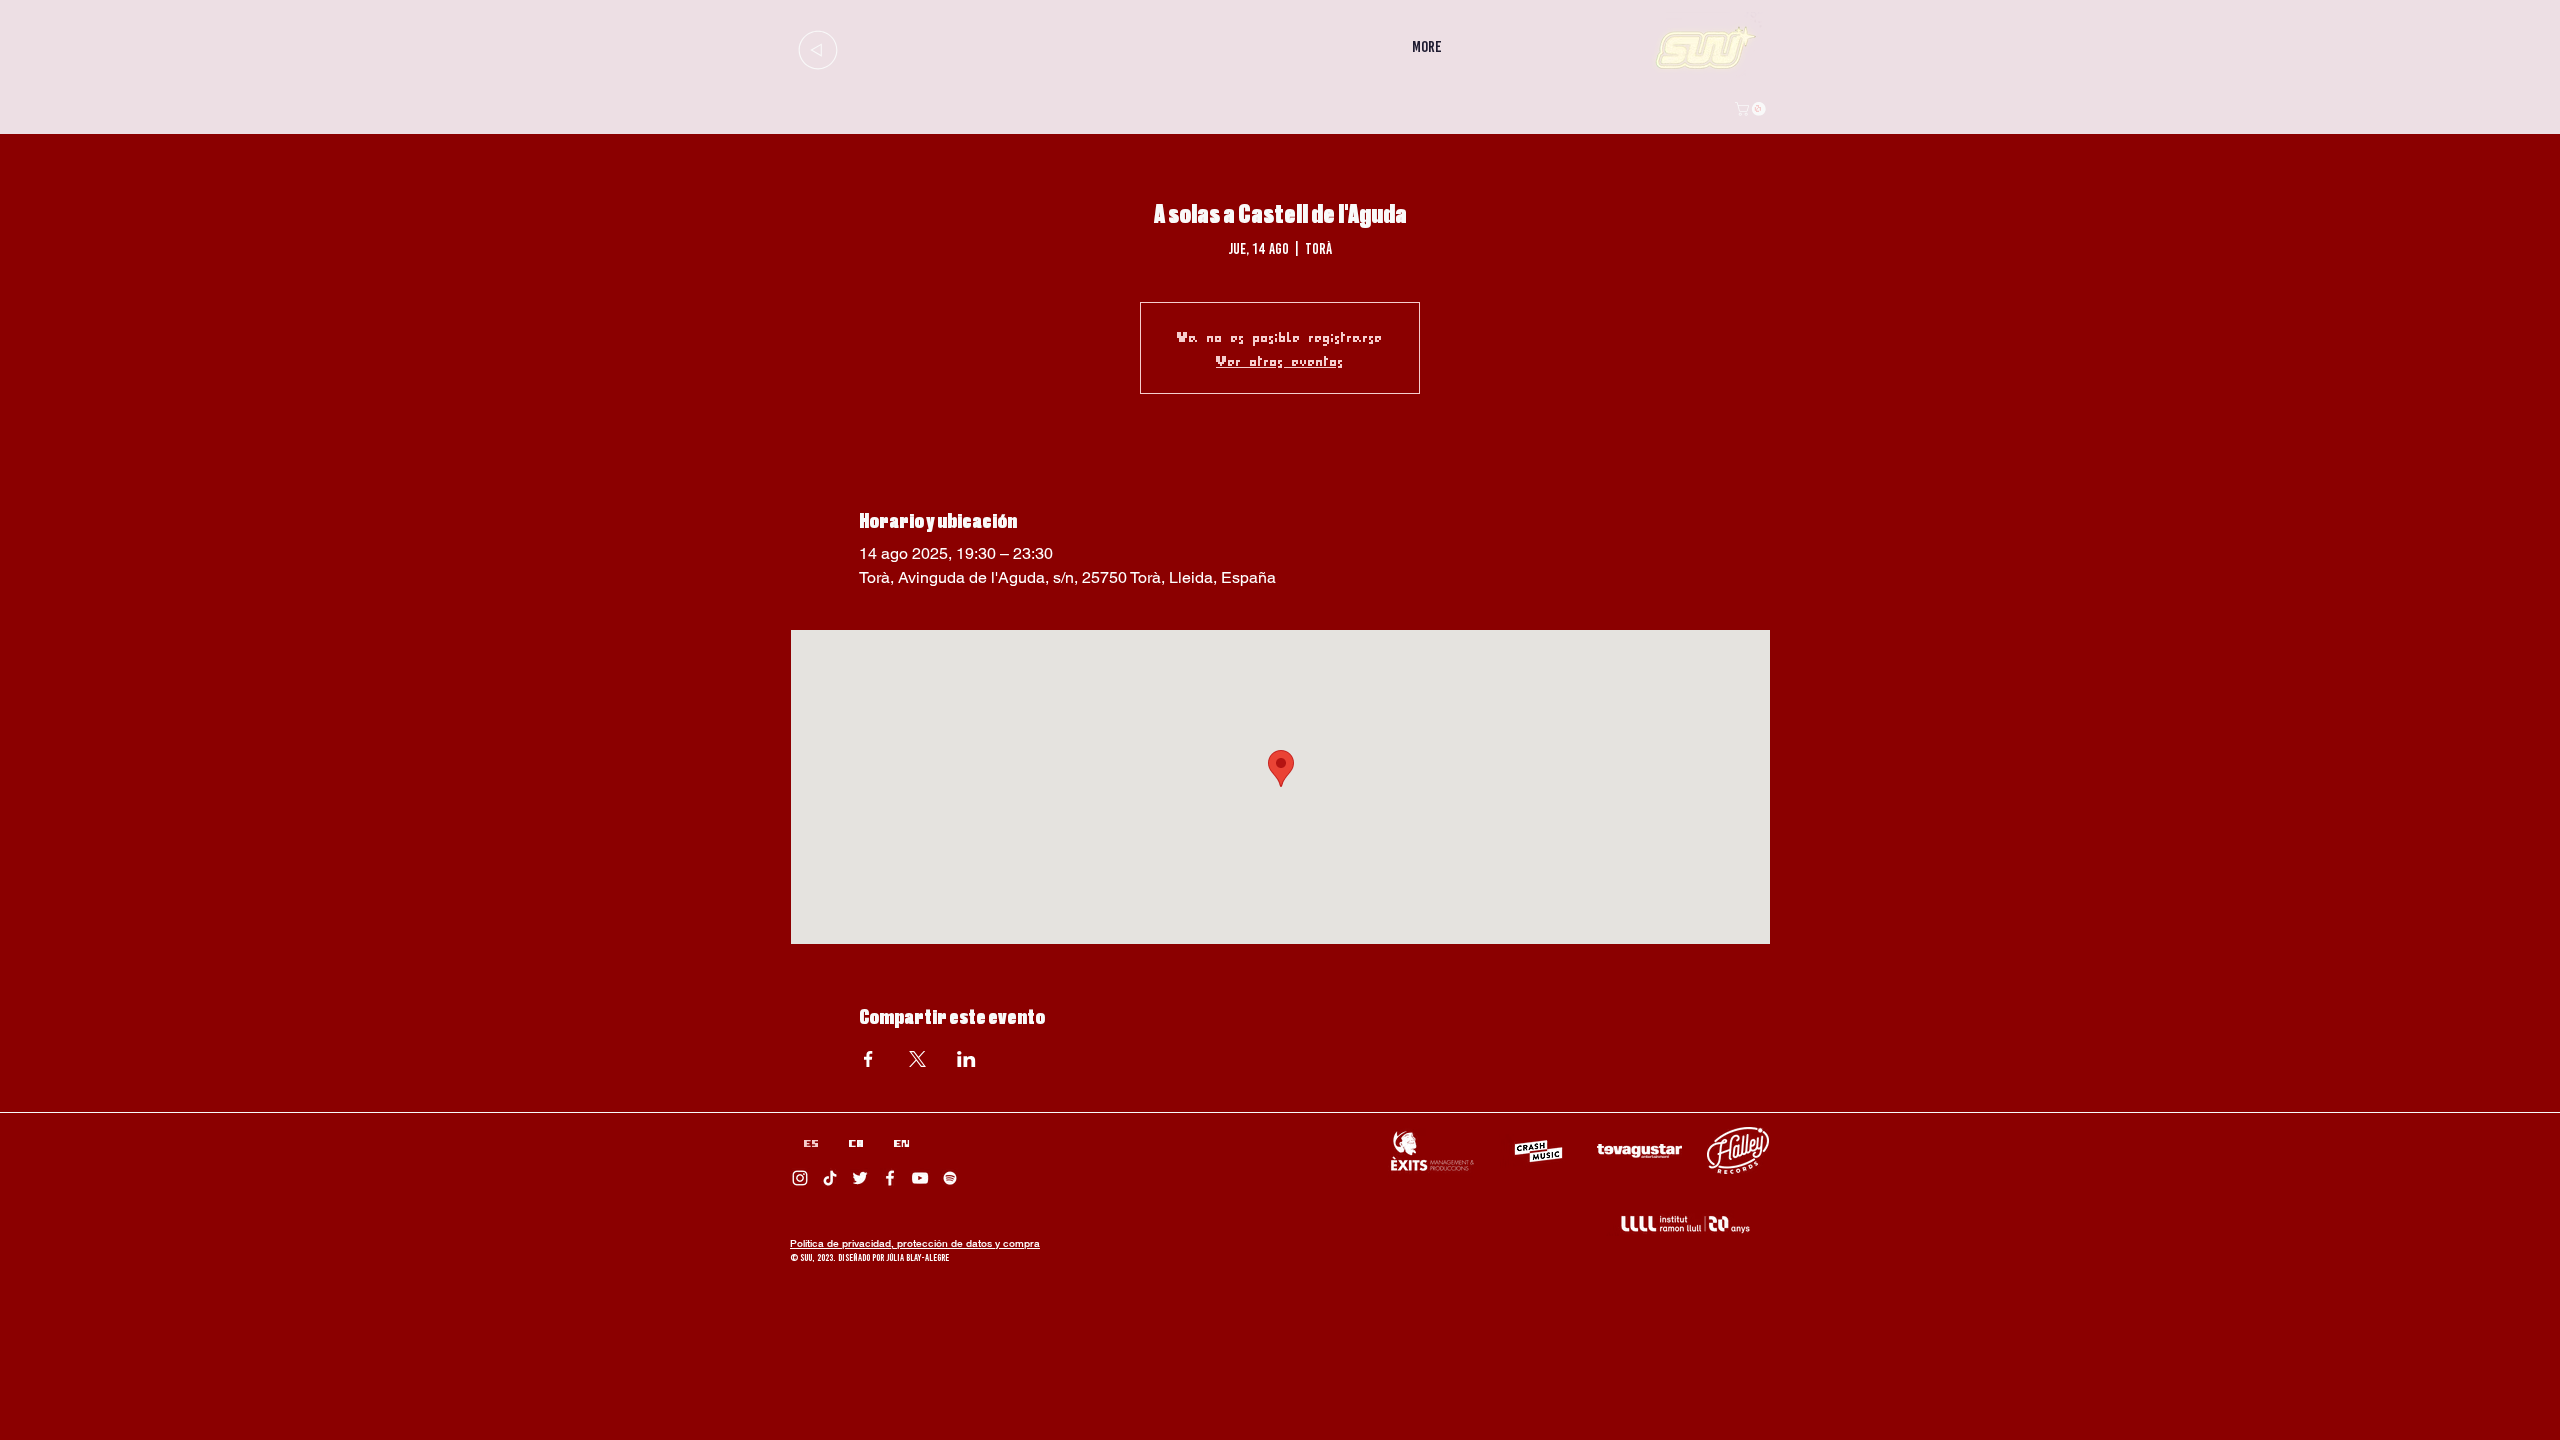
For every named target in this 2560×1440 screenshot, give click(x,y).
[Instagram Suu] (800, 1178)
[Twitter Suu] (860, 1178)
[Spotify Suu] (950, 1178)
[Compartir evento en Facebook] (868, 1059)
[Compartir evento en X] (917, 1059)
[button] (1752, 109)
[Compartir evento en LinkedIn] (966, 1059)
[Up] (817, 49)
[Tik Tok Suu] (830, 1178)
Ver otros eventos (1280, 360)
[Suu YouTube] (920, 1178)
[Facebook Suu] (890, 1178)
